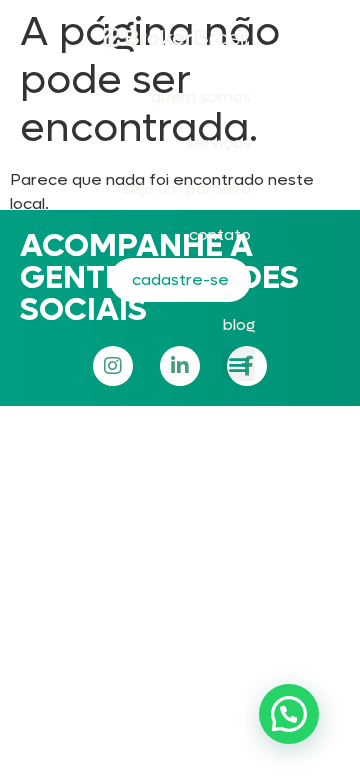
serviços (218, 142)
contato (220, 234)
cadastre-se (180, 279)
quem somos (201, 96)
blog (239, 324)
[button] (238, 364)
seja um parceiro (186, 188)
